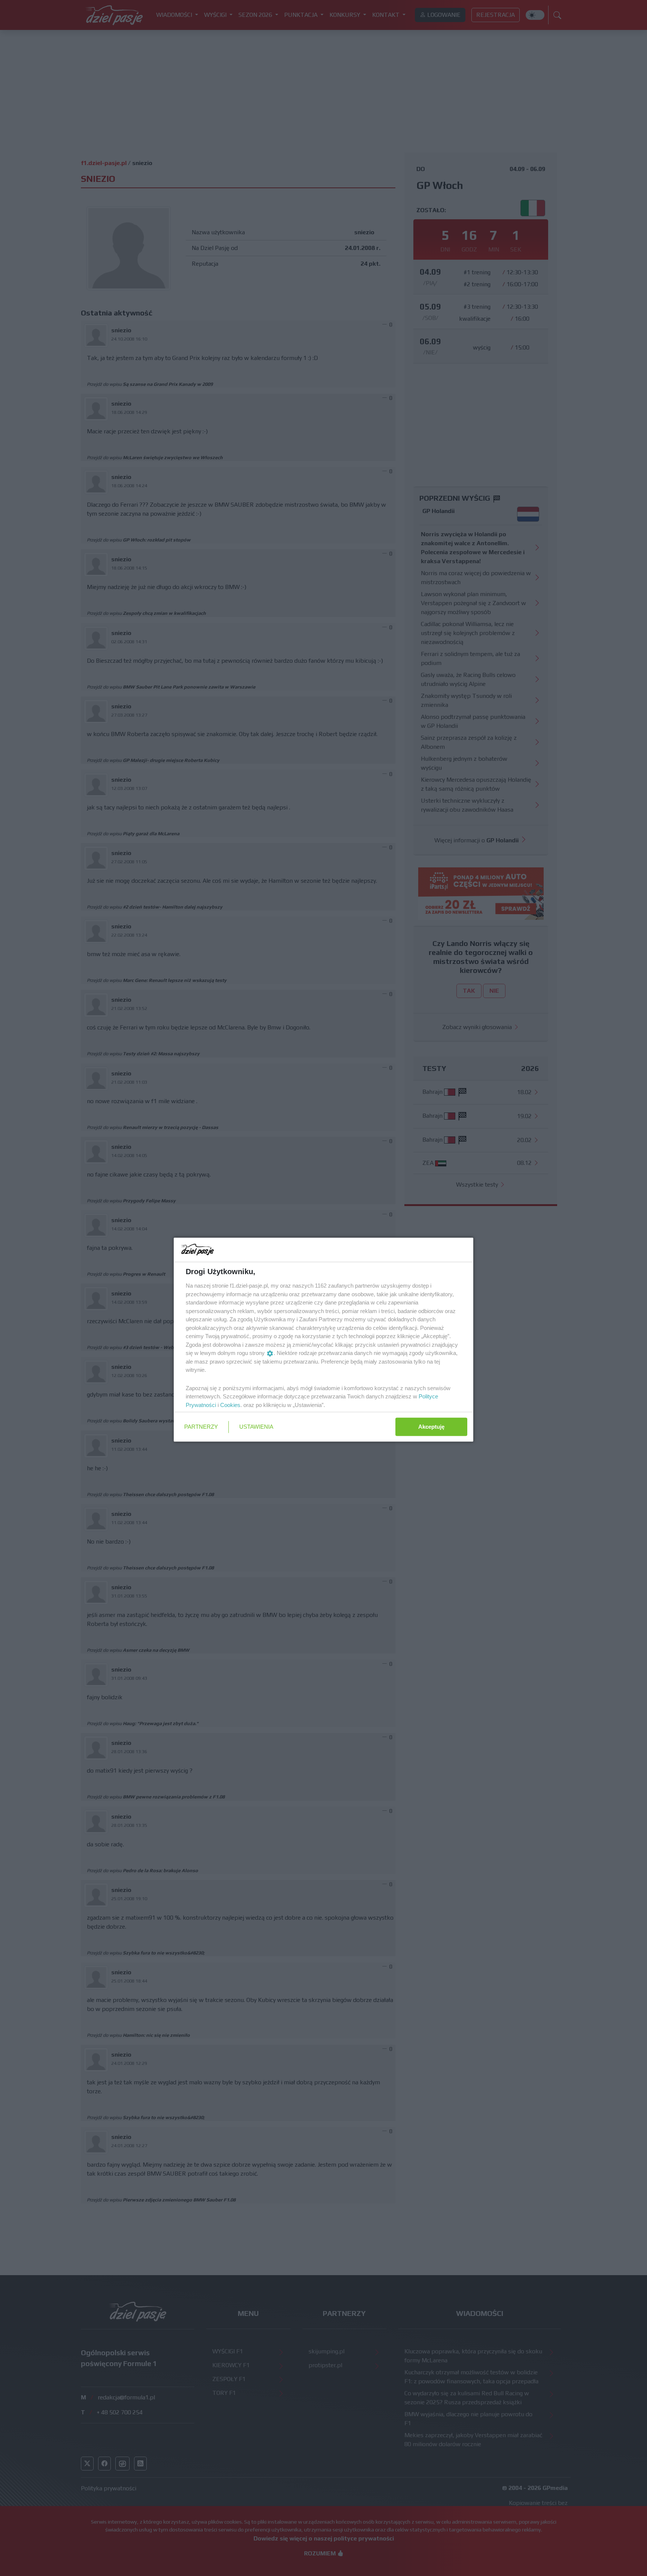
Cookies (230, 1405)
